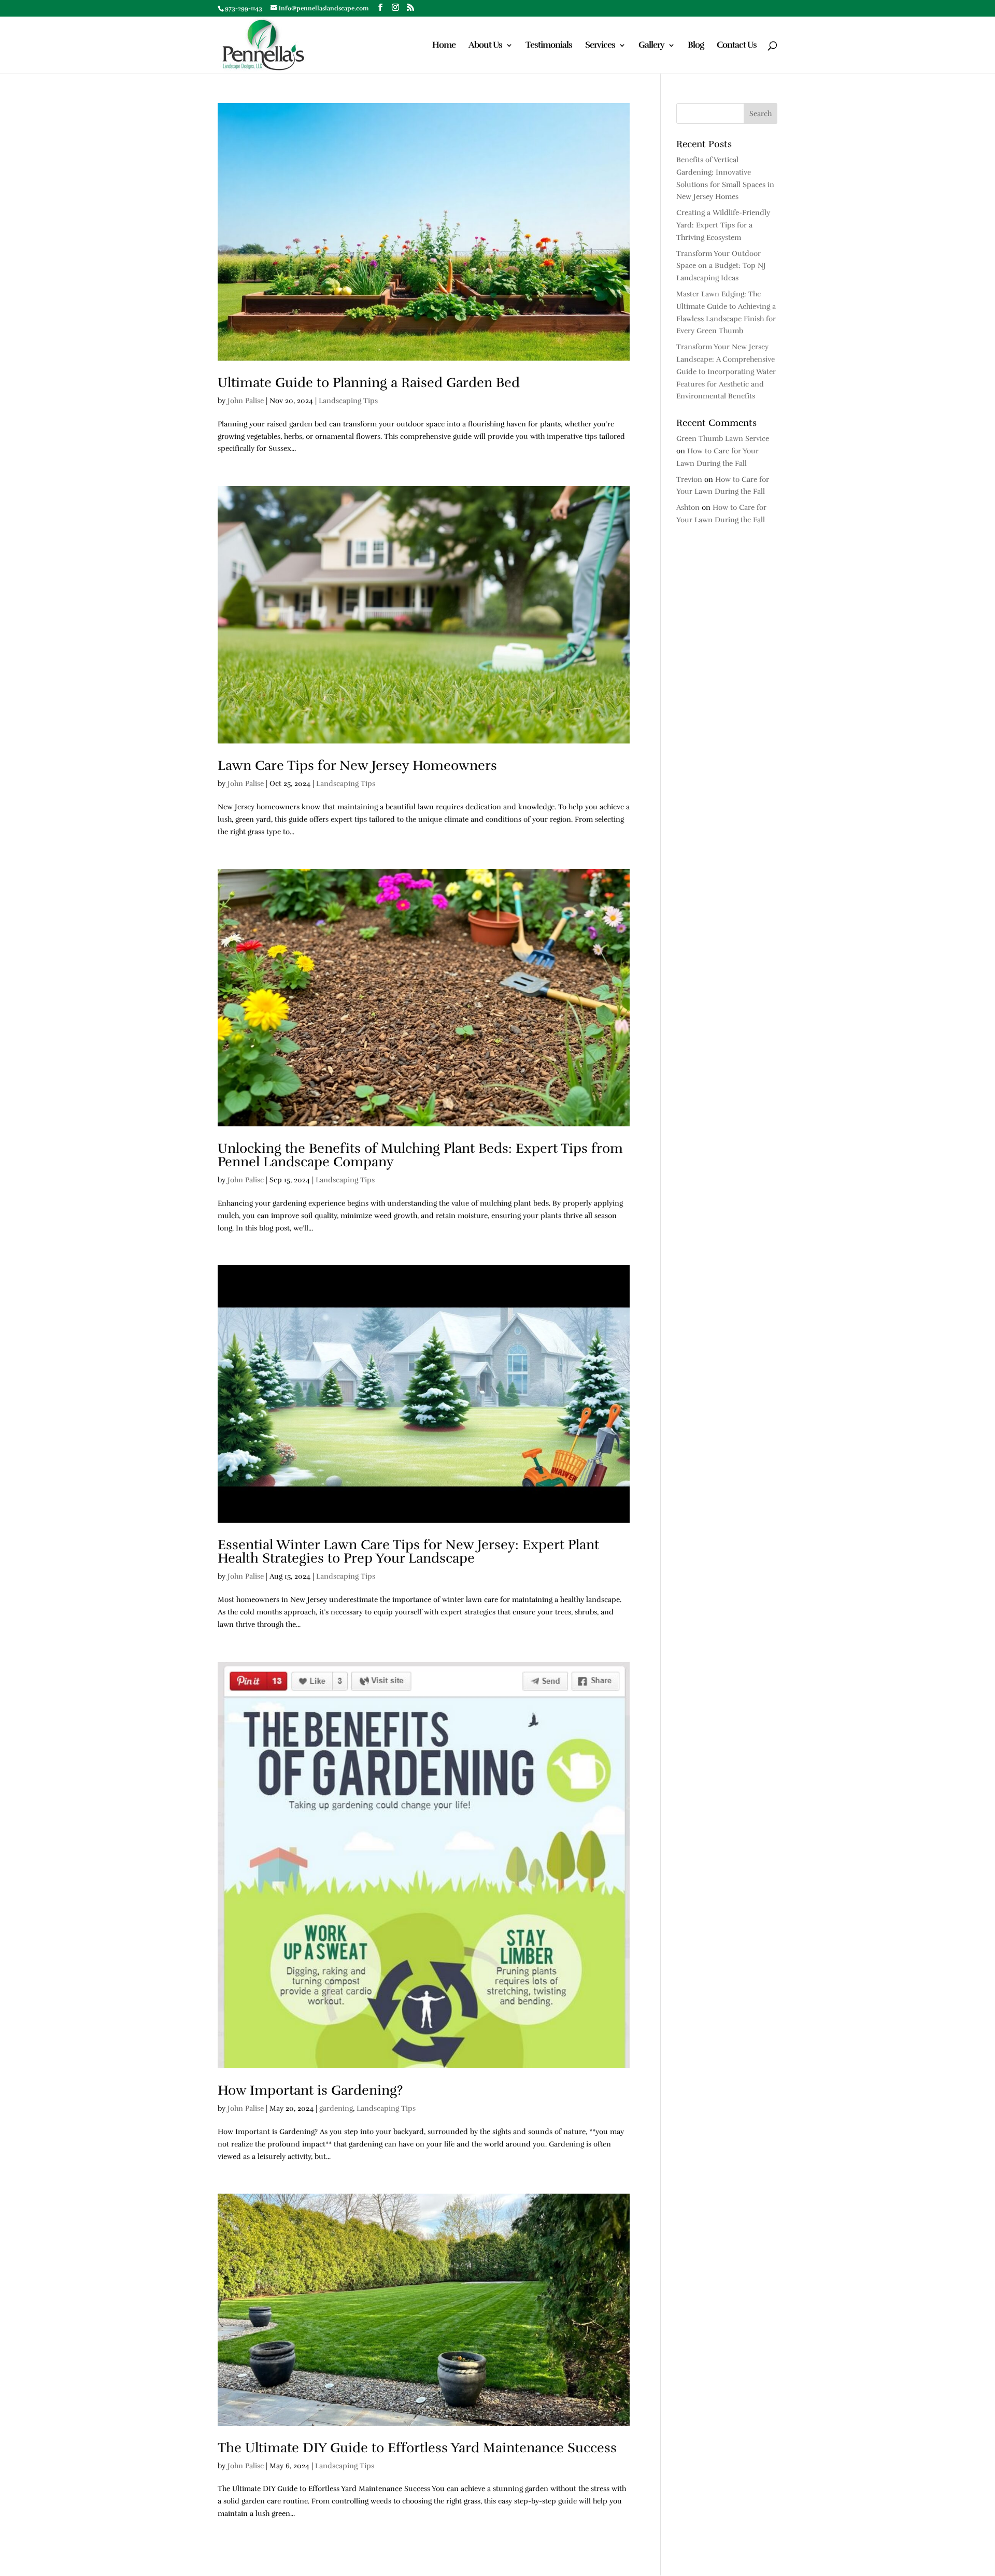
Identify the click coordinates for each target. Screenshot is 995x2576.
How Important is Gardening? (310, 2090)
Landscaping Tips (348, 401)
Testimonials (549, 46)
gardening (336, 2108)
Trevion (689, 480)
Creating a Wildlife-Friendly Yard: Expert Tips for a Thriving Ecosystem (723, 225)
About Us (485, 46)
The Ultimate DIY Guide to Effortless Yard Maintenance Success (417, 2448)
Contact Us (737, 46)
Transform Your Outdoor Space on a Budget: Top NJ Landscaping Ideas (721, 266)
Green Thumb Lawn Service (723, 439)
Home (444, 46)
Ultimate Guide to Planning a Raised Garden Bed (369, 383)
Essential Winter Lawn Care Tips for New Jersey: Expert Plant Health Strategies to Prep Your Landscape (408, 1551)
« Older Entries (243, 2557)
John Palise (246, 401)
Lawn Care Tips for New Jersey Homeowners (357, 765)
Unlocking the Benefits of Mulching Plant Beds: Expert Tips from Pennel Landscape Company (420, 1155)
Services (600, 46)
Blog (696, 46)
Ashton (688, 507)
